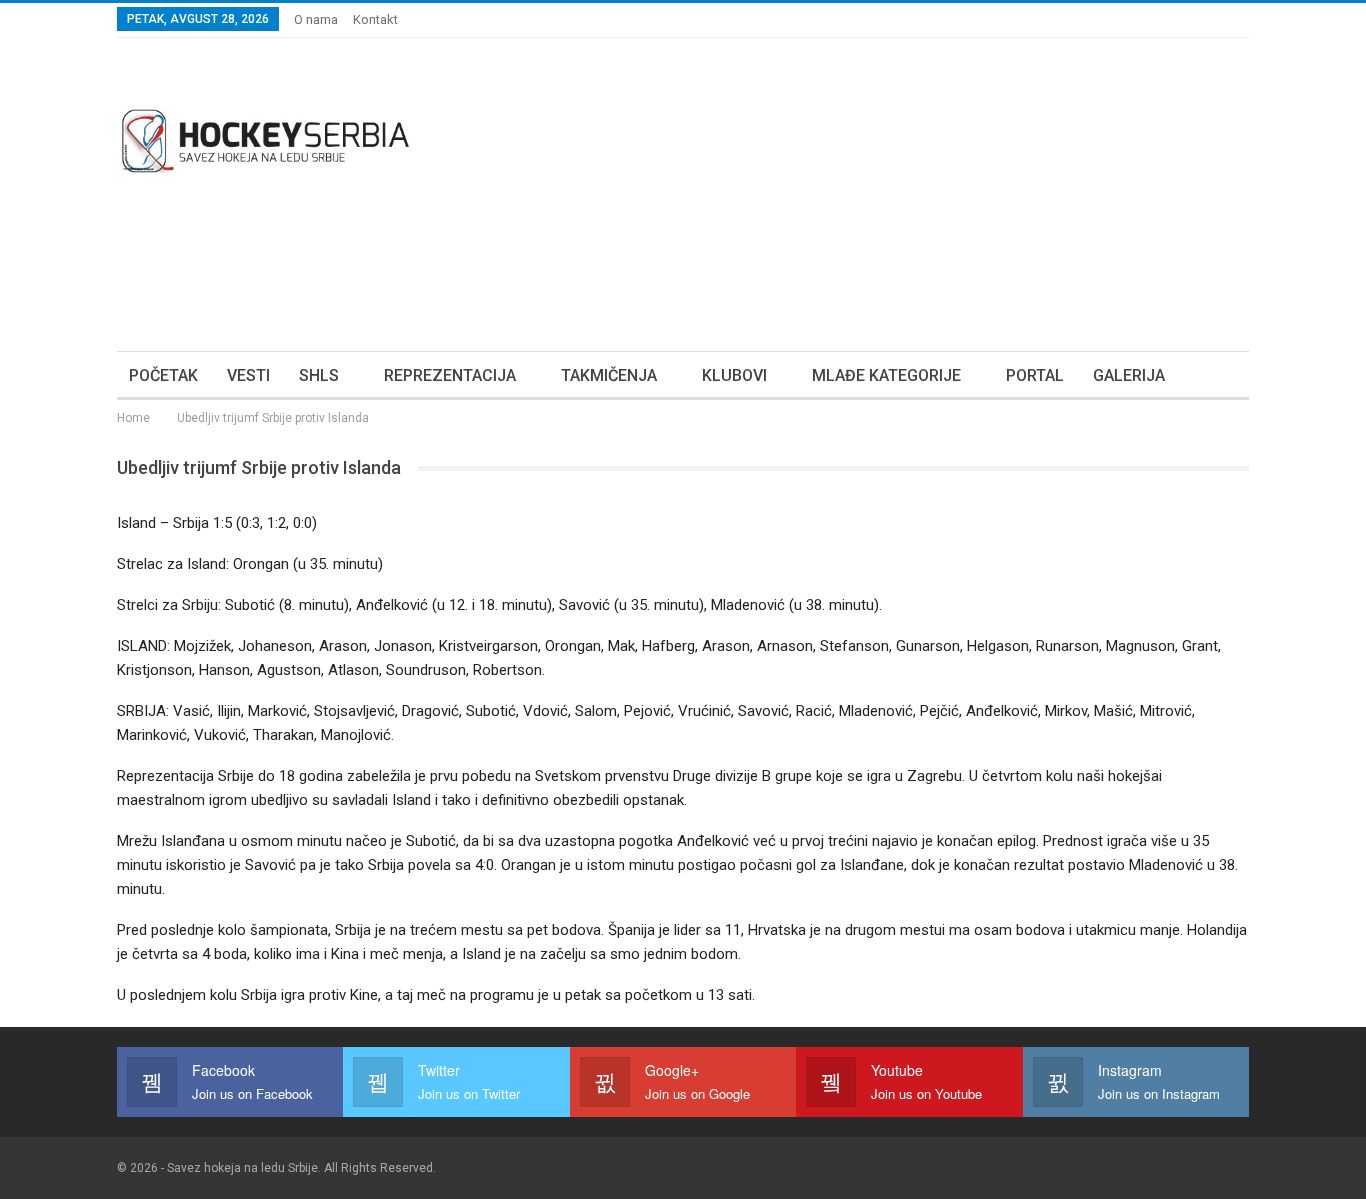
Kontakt (375, 19)
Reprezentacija (450, 375)
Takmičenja (609, 375)
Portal (1035, 375)
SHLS (319, 375)
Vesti (248, 375)
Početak (163, 375)
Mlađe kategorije (886, 375)
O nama (316, 19)
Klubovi (734, 375)
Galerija (1129, 375)
